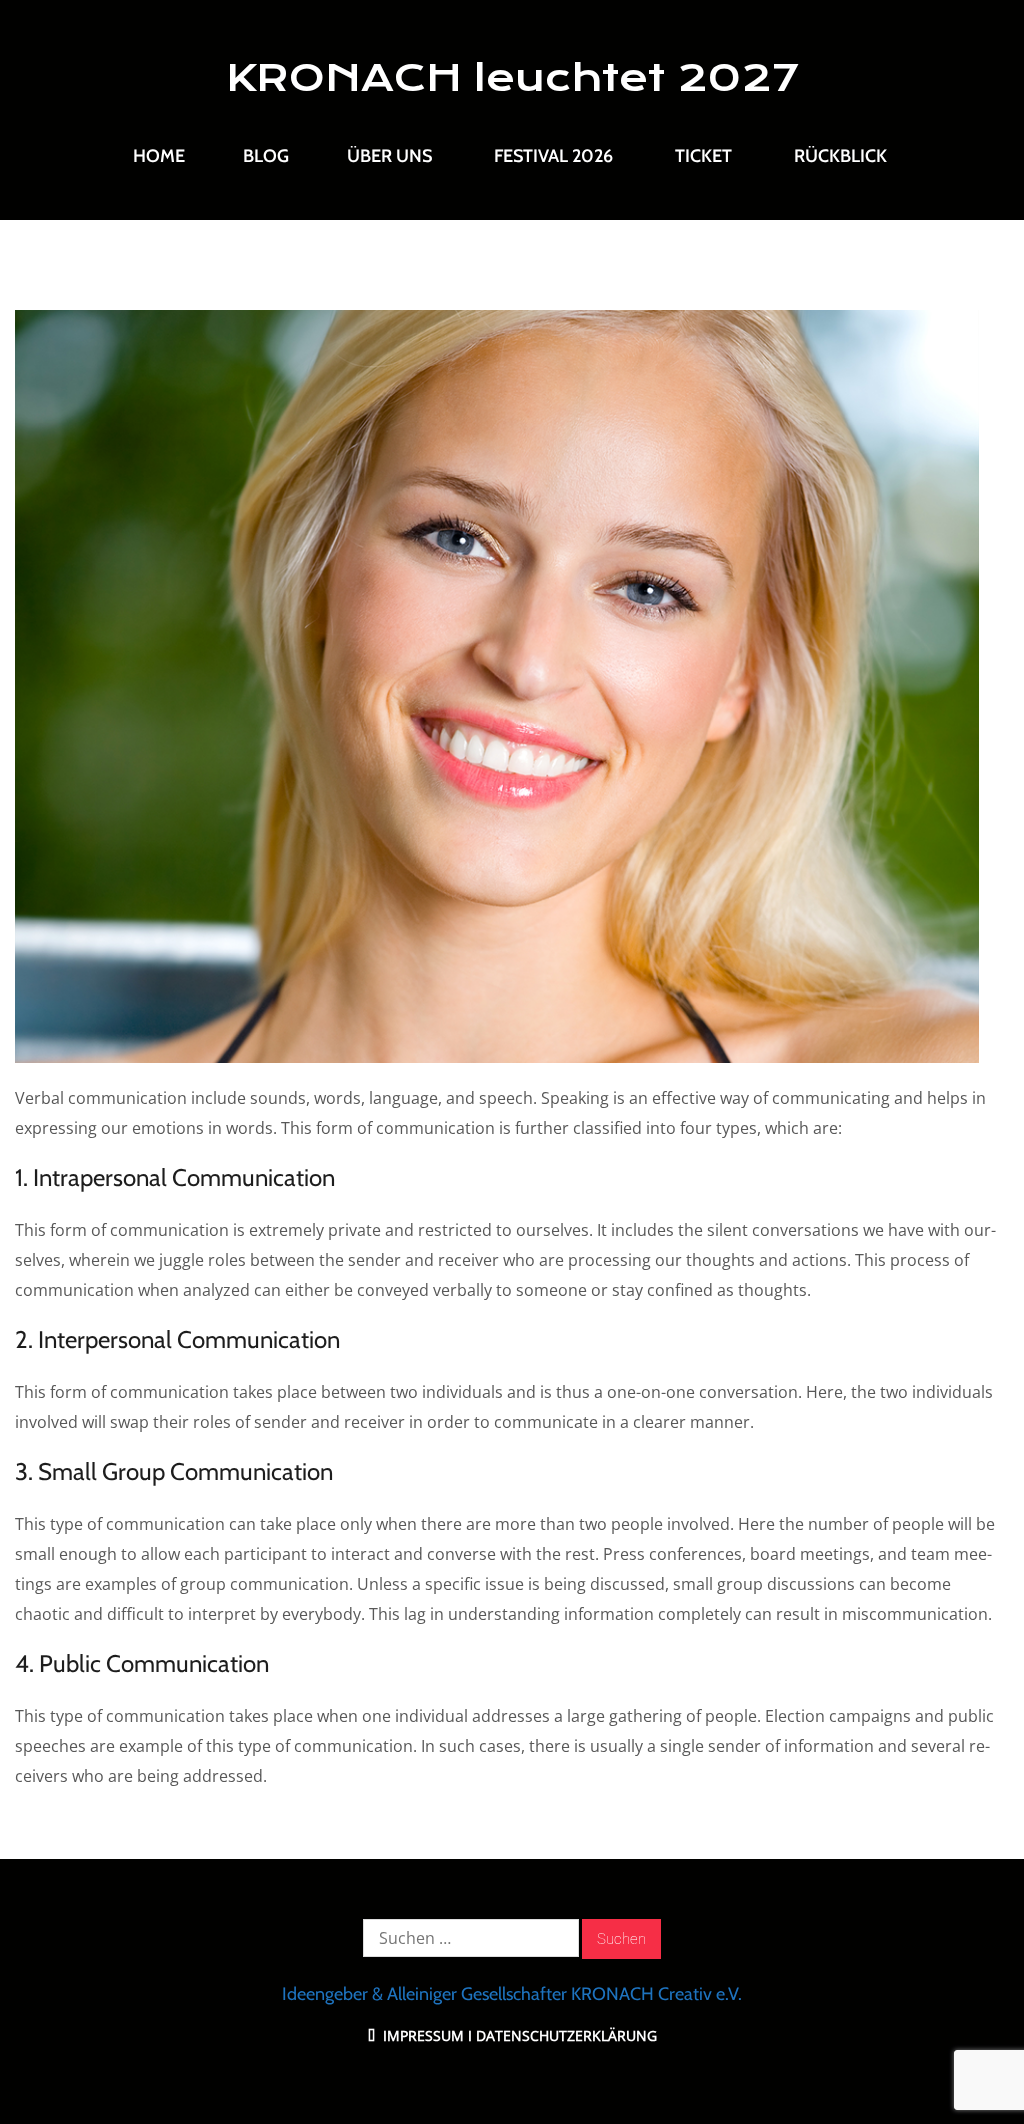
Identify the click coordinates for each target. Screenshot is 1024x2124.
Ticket (703, 156)
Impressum (421, 2035)
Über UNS (389, 156)
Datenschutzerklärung (566, 2035)
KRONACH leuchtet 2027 (512, 78)
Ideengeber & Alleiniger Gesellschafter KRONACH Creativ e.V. (512, 1994)
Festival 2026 (553, 156)
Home (159, 156)
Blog (266, 156)
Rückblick (840, 156)
